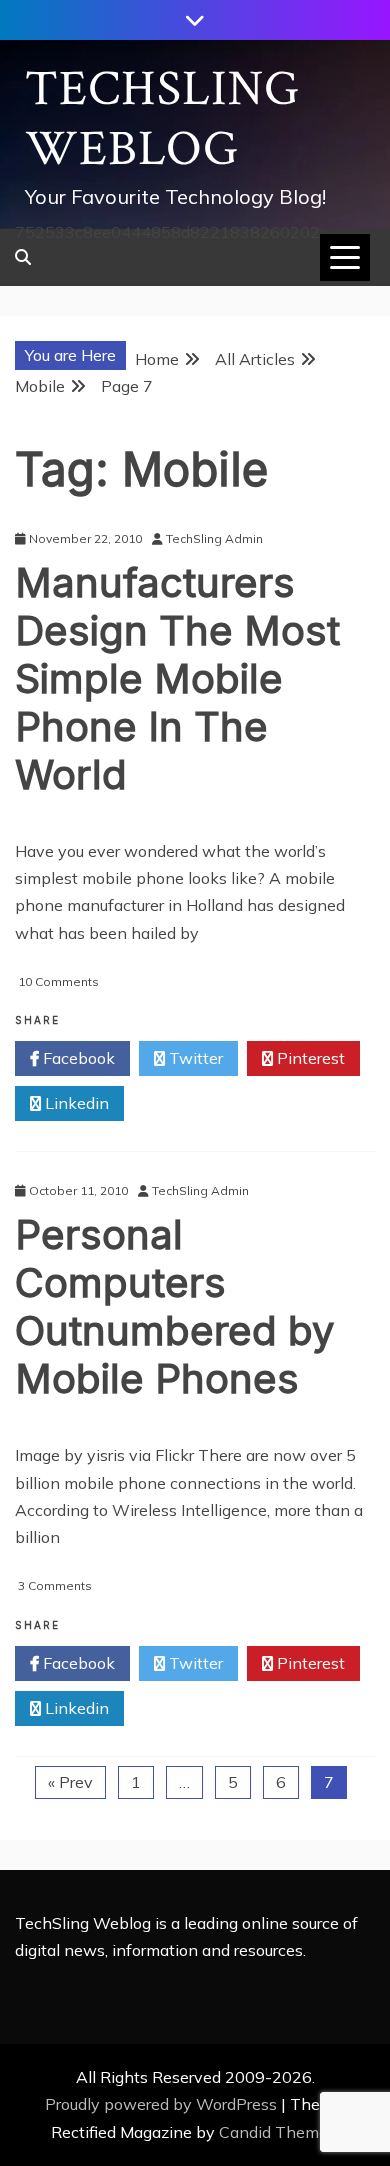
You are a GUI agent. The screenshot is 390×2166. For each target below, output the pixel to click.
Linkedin (75, 1103)
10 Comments (58, 981)
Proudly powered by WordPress (163, 2104)
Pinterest (309, 1058)
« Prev (70, 1782)
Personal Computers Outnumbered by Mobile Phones (174, 1306)
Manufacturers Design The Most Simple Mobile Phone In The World (177, 678)
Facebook (77, 1058)
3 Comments (55, 1585)
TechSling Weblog (162, 119)
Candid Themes (277, 2132)
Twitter (194, 1058)
